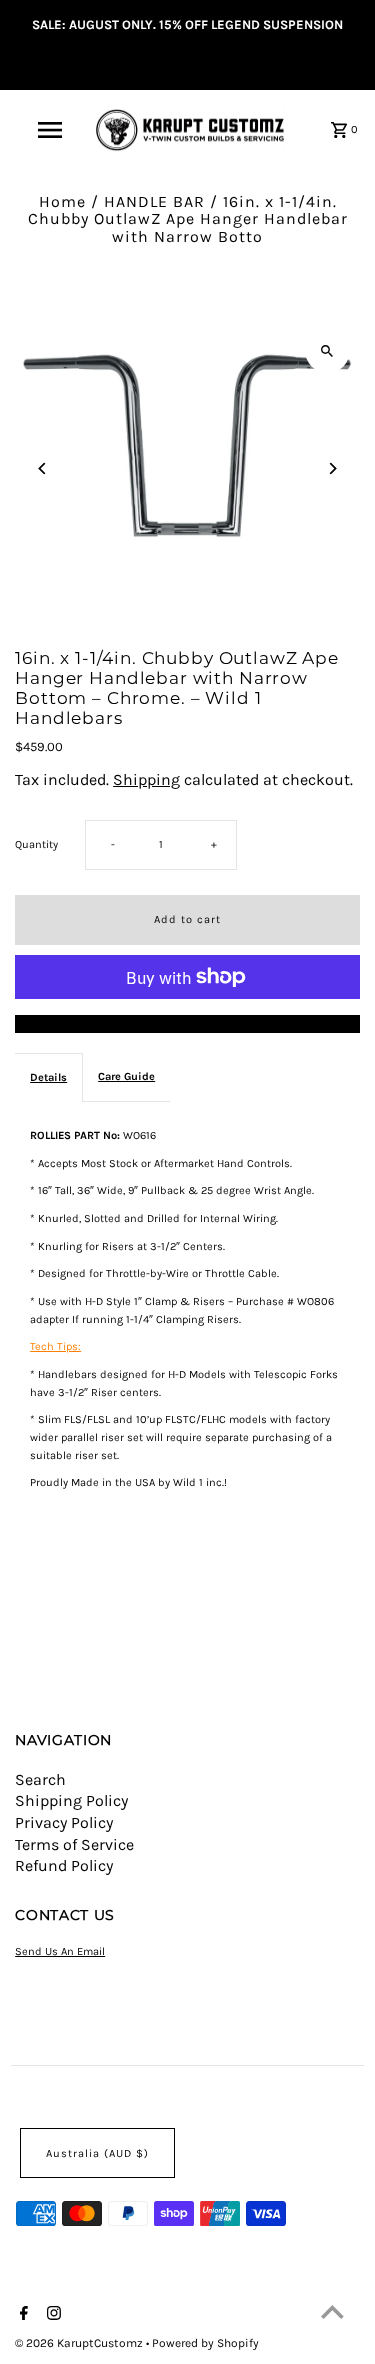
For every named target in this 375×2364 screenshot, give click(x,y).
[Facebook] (21, 2315)
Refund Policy (64, 1865)
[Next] (332, 468)
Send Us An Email (60, 1951)
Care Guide (126, 1076)
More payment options (187, 1024)
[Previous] (42, 468)
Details (48, 1077)
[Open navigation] (50, 130)
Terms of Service (74, 1844)
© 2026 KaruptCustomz (80, 2343)
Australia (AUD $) (97, 2153)
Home (62, 201)
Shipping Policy (71, 1800)
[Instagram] (51, 2315)
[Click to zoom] (327, 350)
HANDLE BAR (154, 201)
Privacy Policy (64, 1822)
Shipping (146, 779)
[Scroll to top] (332, 2311)
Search (40, 1779)
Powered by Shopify (205, 2343)
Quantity (36, 844)
